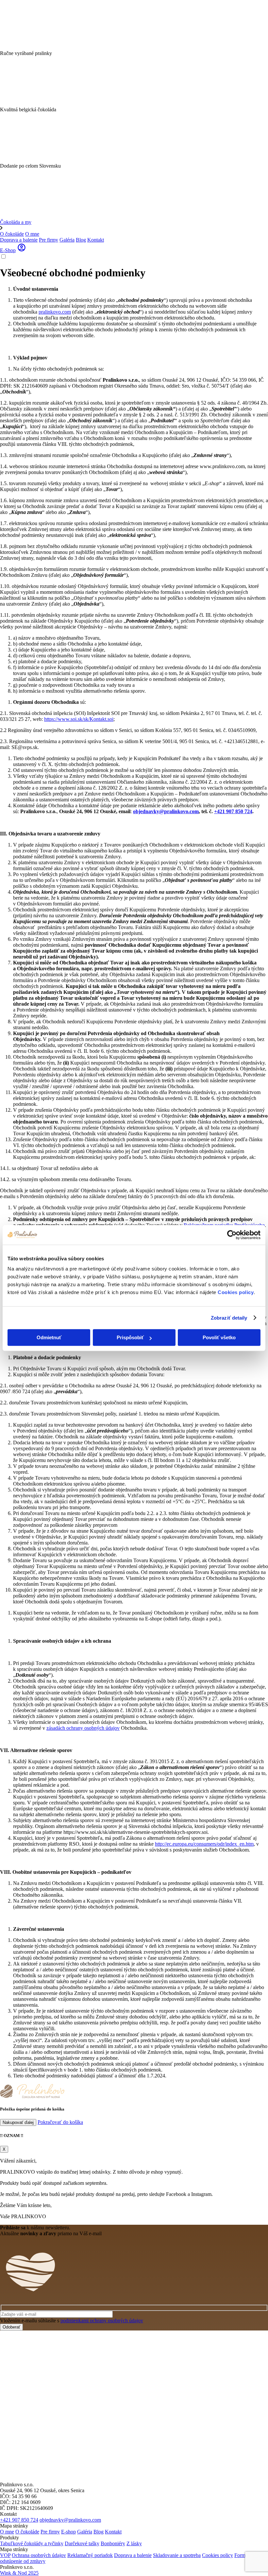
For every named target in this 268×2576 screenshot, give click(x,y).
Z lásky (134, 2543)
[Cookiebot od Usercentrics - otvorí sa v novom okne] (232, 1235)
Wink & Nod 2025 (19, 2573)
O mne (32, 234)
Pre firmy (49, 240)
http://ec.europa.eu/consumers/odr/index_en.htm (204, 1844)
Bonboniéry (113, 2543)
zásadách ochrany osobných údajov (83, 1728)
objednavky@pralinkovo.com (166, 811)
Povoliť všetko (219, 1337)
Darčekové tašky (82, 2543)
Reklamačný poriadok (90, 2555)
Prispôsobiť (130, 1337)
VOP (5, 2555)
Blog (81, 240)
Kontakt (96, 240)
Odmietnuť (49, 1337)
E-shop (68, 2532)
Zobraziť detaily (229, 1318)
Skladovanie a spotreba (177, 2555)
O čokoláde (12, 234)
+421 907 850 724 (233, 811)
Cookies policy (236, 1292)
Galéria (67, 240)
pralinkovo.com (55, 312)
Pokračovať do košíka (60, 2122)
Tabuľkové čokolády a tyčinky (32, 2543)
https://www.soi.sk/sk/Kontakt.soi (79, 719)
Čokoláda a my (16, 222)
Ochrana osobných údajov (39, 2555)
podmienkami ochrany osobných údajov (102, 2320)
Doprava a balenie (19, 240)
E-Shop (8, 250)
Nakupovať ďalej (18, 2122)
